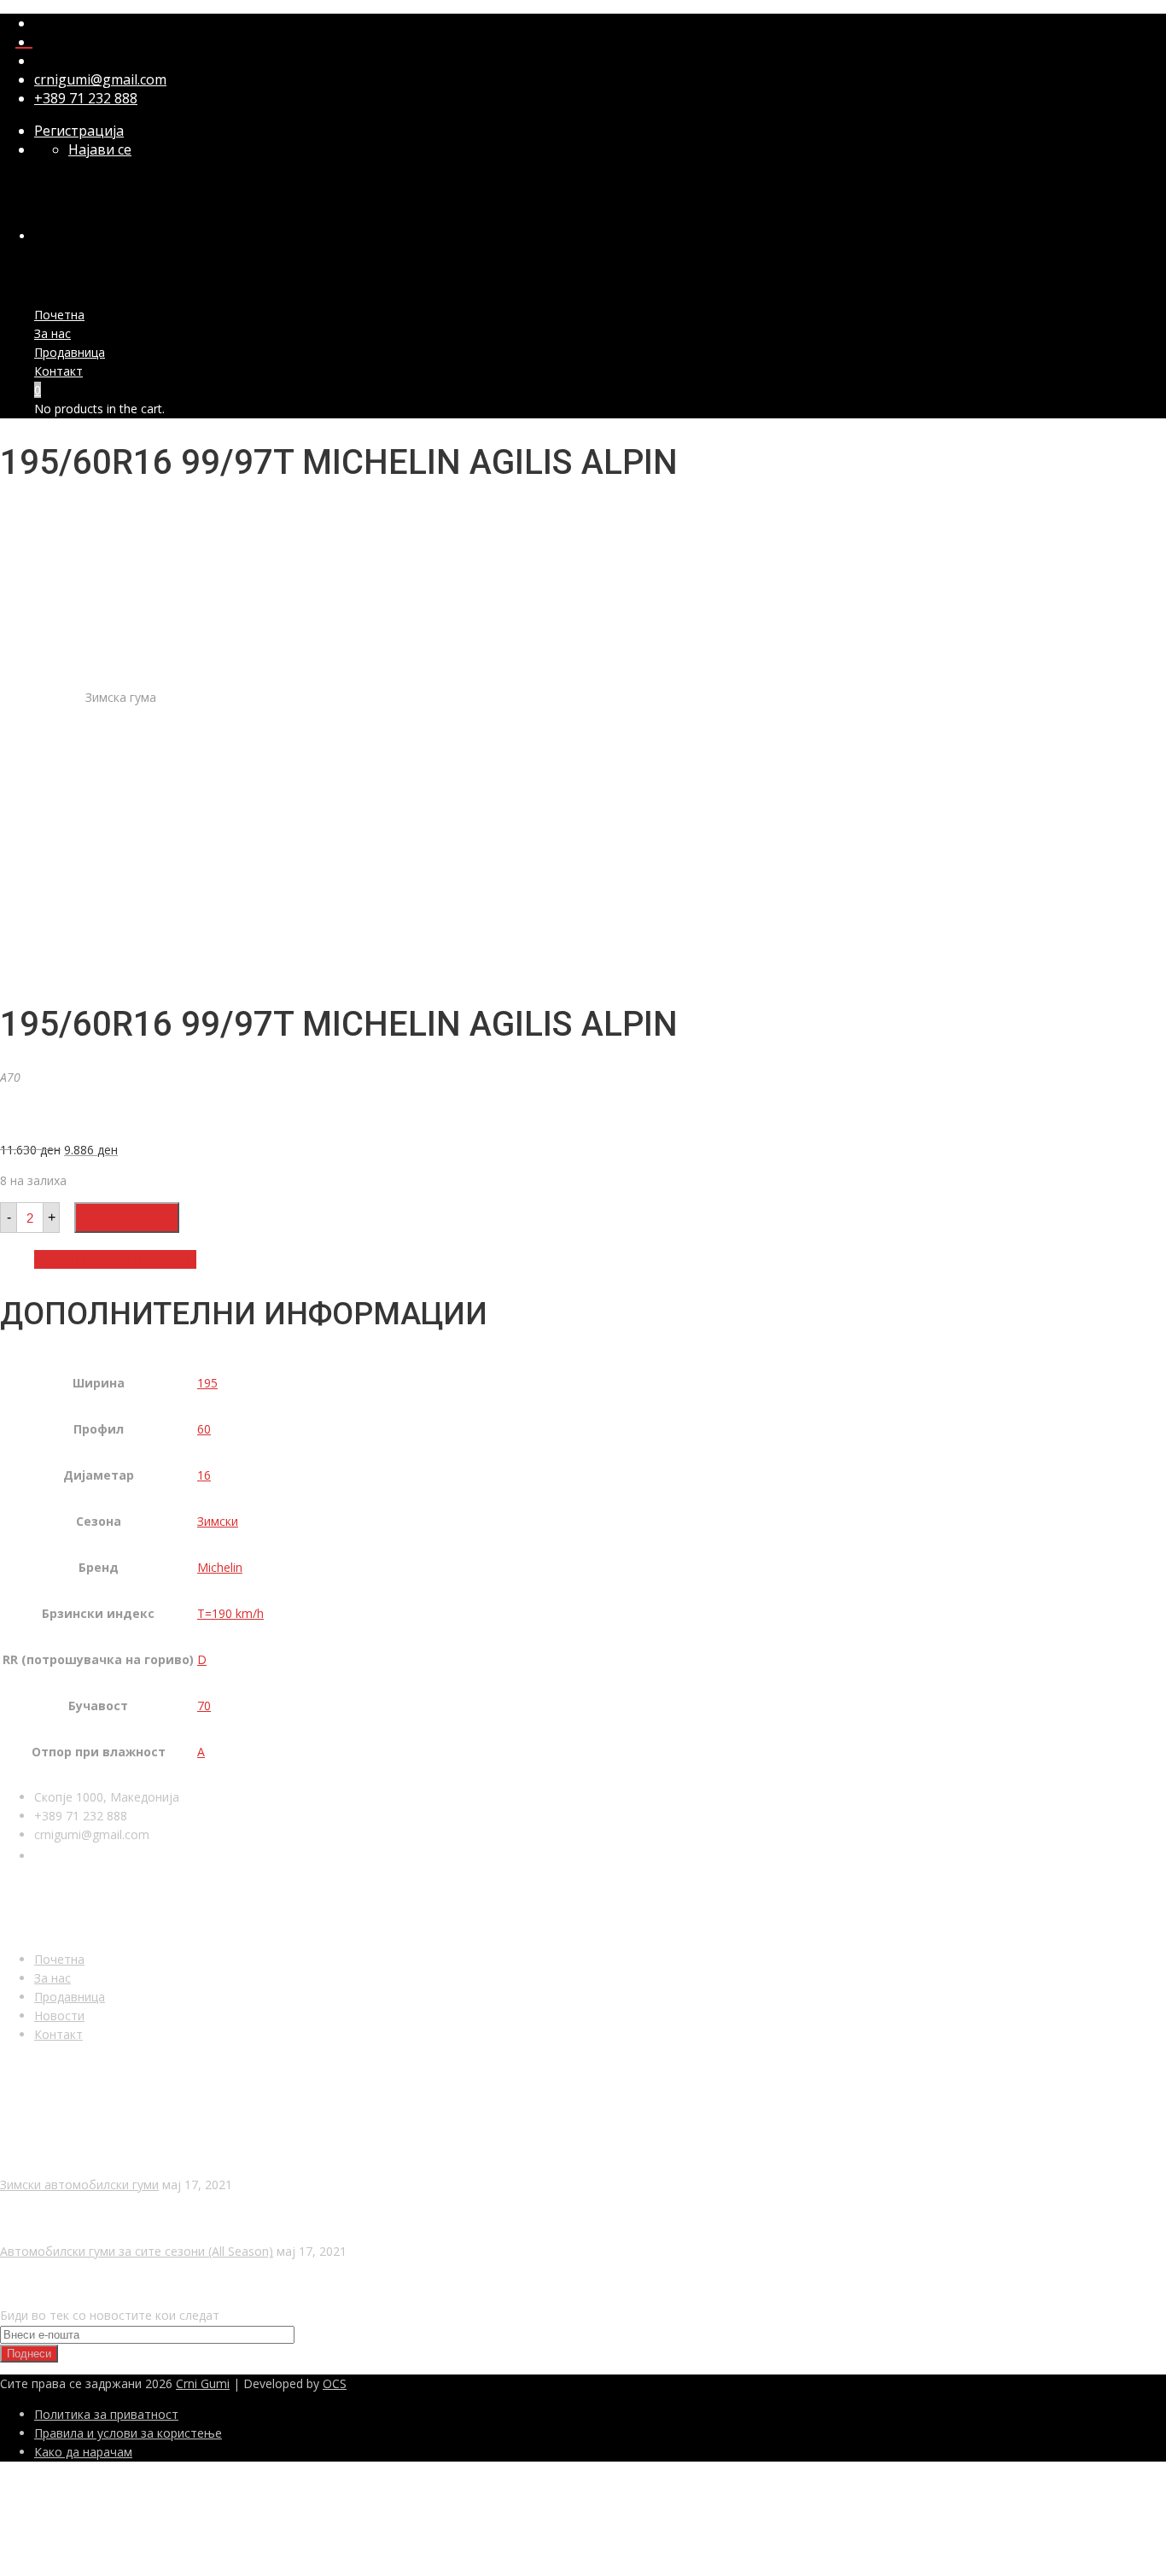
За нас (52, 333)
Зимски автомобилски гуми (79, 2185)
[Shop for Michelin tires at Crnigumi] (55, 1119)
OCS (335, 2383)
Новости (59, 2015)
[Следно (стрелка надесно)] (1136, 1288)
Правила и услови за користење (128, 2433)
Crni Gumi (203, 2383)
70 (204, 1706)
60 (204, 1429)
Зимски (218, 1521)
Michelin (220, 1567)
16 (204, 1475)
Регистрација (79, 131)
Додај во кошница (127, 1218)
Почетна (59, 315)
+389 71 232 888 (86, 98)
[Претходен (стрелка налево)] (30, 1288)
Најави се (100, 149)
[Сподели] (1110, 19)
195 (207, 1383)
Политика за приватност (106, 2414)
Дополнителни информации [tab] (115, 1259)
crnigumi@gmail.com (100, 79)
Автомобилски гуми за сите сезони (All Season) (137, 2251)
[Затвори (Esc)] (1147, 19)
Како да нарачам (83, 2452)
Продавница (70, 352)
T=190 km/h (230, 1613)
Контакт (58, 371)
